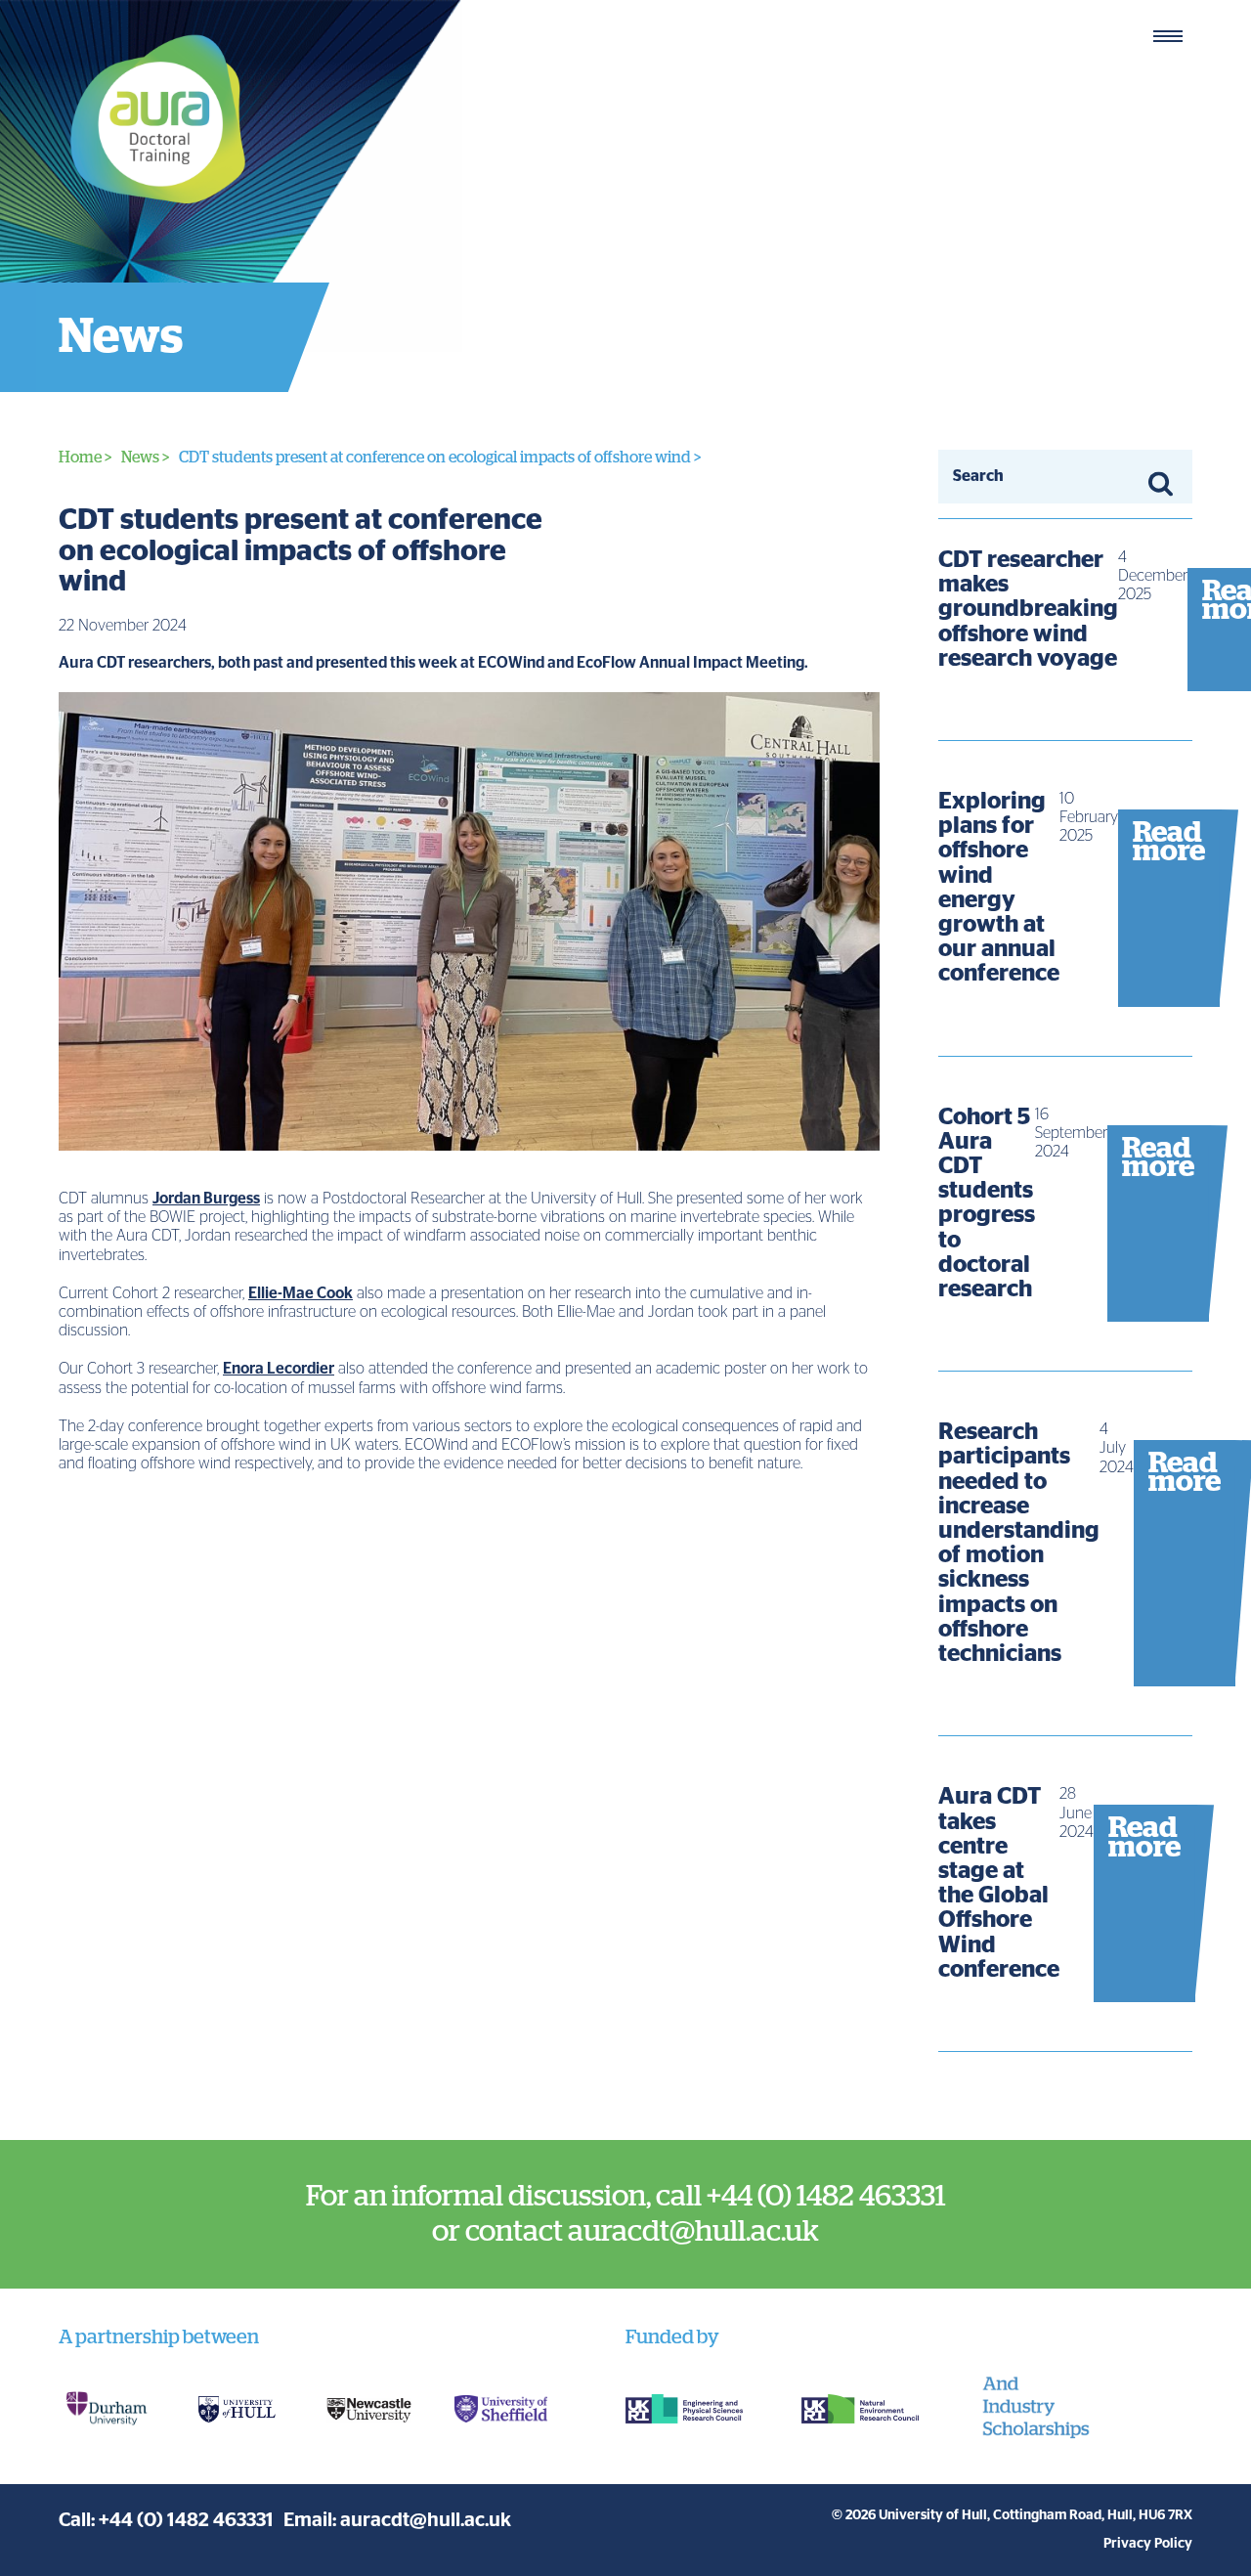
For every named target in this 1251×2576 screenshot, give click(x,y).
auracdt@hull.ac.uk (426, 2520)
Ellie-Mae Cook (301, 1293)
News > (145, 458)
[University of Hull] (237, 2409)
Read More (1065, 644)
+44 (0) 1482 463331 (186, 2520)
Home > (85, 458)
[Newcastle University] (369, 2409)
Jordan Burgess (206, 1199)
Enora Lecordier (279, 1369)
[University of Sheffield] (501, 2409)
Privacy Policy (1148, 2544)
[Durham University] (105, 2409)
